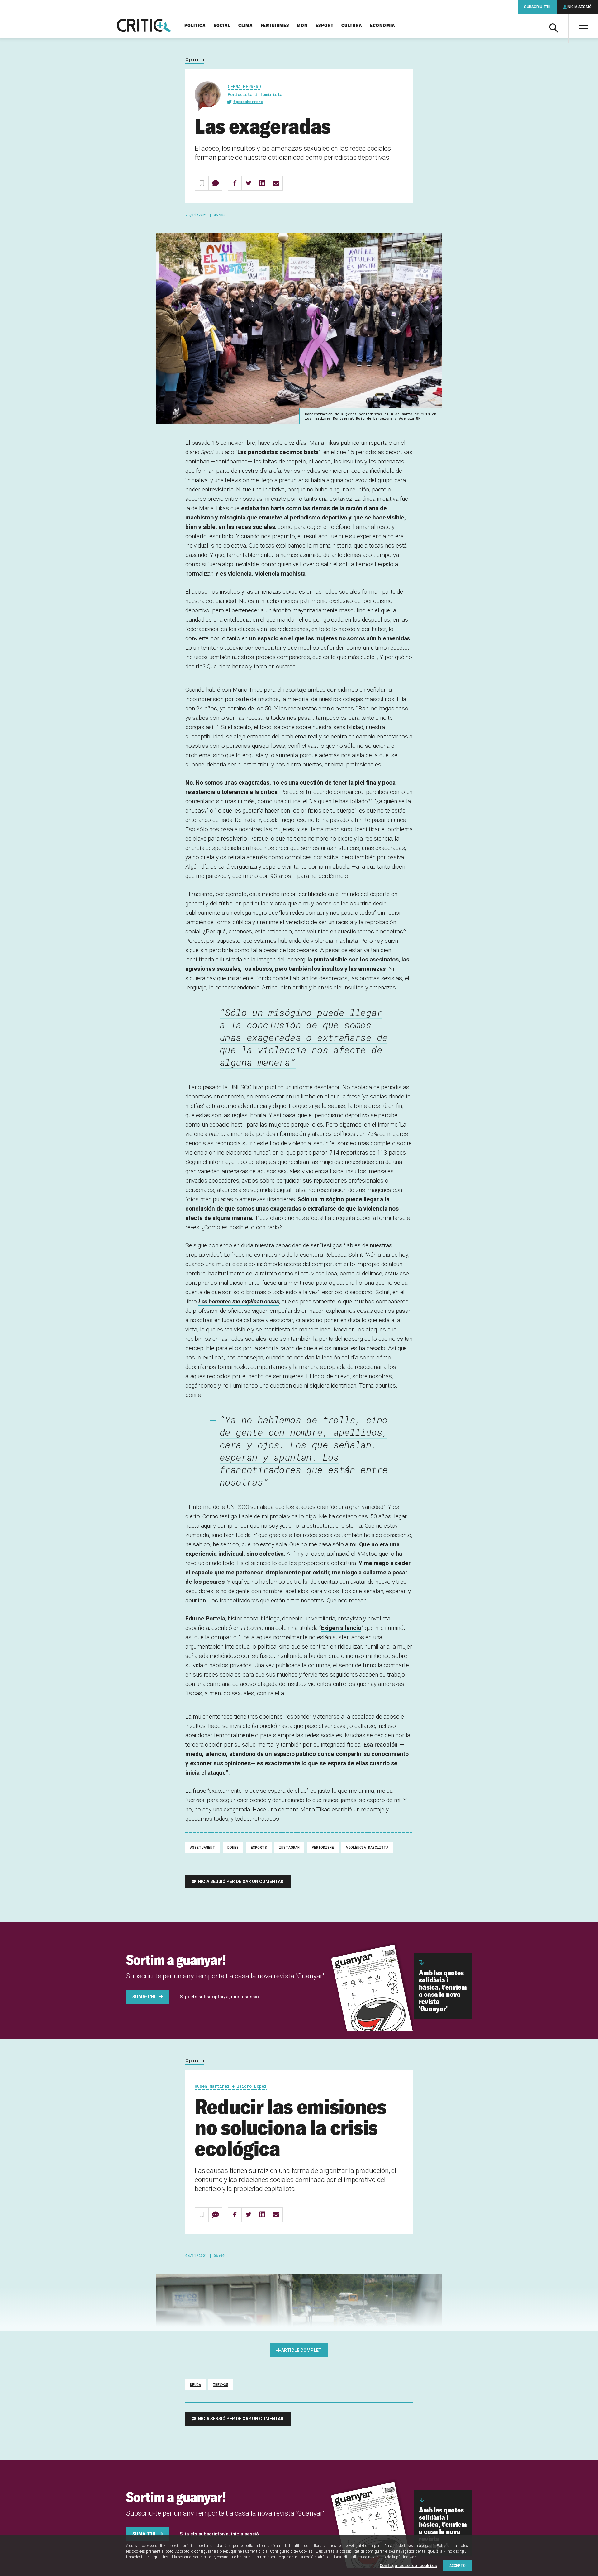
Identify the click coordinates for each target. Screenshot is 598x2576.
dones (233, 1847)
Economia (383, 26)
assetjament (203, 1847)
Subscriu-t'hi (537, 7)
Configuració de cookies (408, 2565)
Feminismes (275, 26)
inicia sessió (245, 1997)
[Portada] (144, 26)
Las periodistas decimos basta (278, 452)
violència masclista (367, 1847)
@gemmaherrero (248, 102)
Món (302, 26)
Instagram (289, 1847)
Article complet (301, 2350)
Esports (259, 1847)
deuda (195, 2384)
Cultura (352, 26)
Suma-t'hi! (145, 1997)
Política (195, 26)
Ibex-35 (221, 2384)
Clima (246, 26)
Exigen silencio (341, 1628)
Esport (325, 26)
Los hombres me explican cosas (239, 1301)
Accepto (458, 2565)
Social (222, 26)
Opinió (195, 60)
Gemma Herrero (244, 86)
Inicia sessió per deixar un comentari (241, 1881)
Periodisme (323, 1847)
